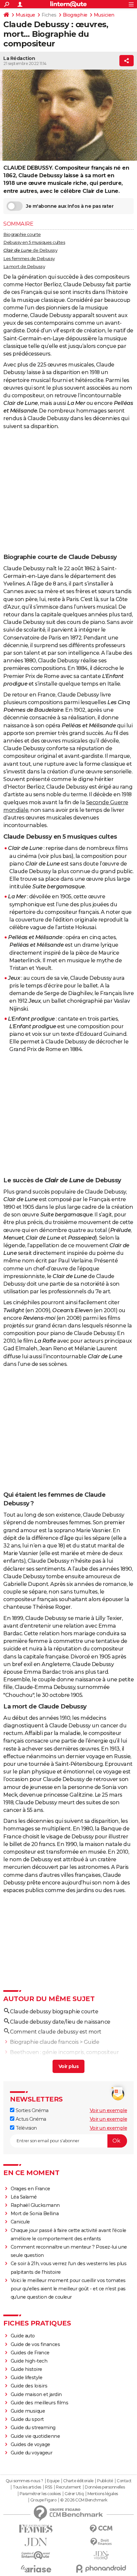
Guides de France (30, 2353)
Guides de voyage (30, 2444)
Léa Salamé (24, 2197)
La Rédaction (19, 58)
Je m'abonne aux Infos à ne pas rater (70, 206)
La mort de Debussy (24, 266)
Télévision (26, 2128)
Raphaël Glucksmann (35, 2205)
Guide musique (28, 2411)
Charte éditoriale (78, 2481)
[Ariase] (36, 2569)
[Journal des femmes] (36, 2529)
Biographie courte (22, 234)
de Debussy (30, 250)
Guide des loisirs (29, 2386)
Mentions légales (103, 2494)
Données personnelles (105, 2487)
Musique (25, 15)
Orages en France (30, 2189)
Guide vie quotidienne (35, 2436)
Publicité (105, 2481)
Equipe (53, 2481)
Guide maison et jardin (36, 2394)
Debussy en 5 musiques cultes (34, 242)
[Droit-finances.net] (101, 2542)
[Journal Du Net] (36, 2542)
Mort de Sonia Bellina (35, 2213)
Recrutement (68, 2487)
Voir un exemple (109, 2110)
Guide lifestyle (27, 2378)
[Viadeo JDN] (101, 2555)
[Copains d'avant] (36, 2555)
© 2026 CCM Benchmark (84, 2500)
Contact (124, 2481)
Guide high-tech (29, 2361)
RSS (49, 2487)
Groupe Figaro (43, 2500)
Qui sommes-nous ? (24, 2481)
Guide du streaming (33, 2428)
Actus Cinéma (30, 2119)
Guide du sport (27, 2419)
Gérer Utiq (74, 2494)
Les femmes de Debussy (29, 258)
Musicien (104, 15)
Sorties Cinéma (31, 2110)
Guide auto (23, 2336)
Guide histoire (26, 2369)
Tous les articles (27, 2487)
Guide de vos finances (35, 2344)
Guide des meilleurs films (40, 2403)
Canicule (20, 2222)
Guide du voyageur (32, 2453)
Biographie (75, 15)
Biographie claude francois (44, 2042)
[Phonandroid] (101, 2569)
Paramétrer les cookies (40, 2494)
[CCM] (101, 2529)
